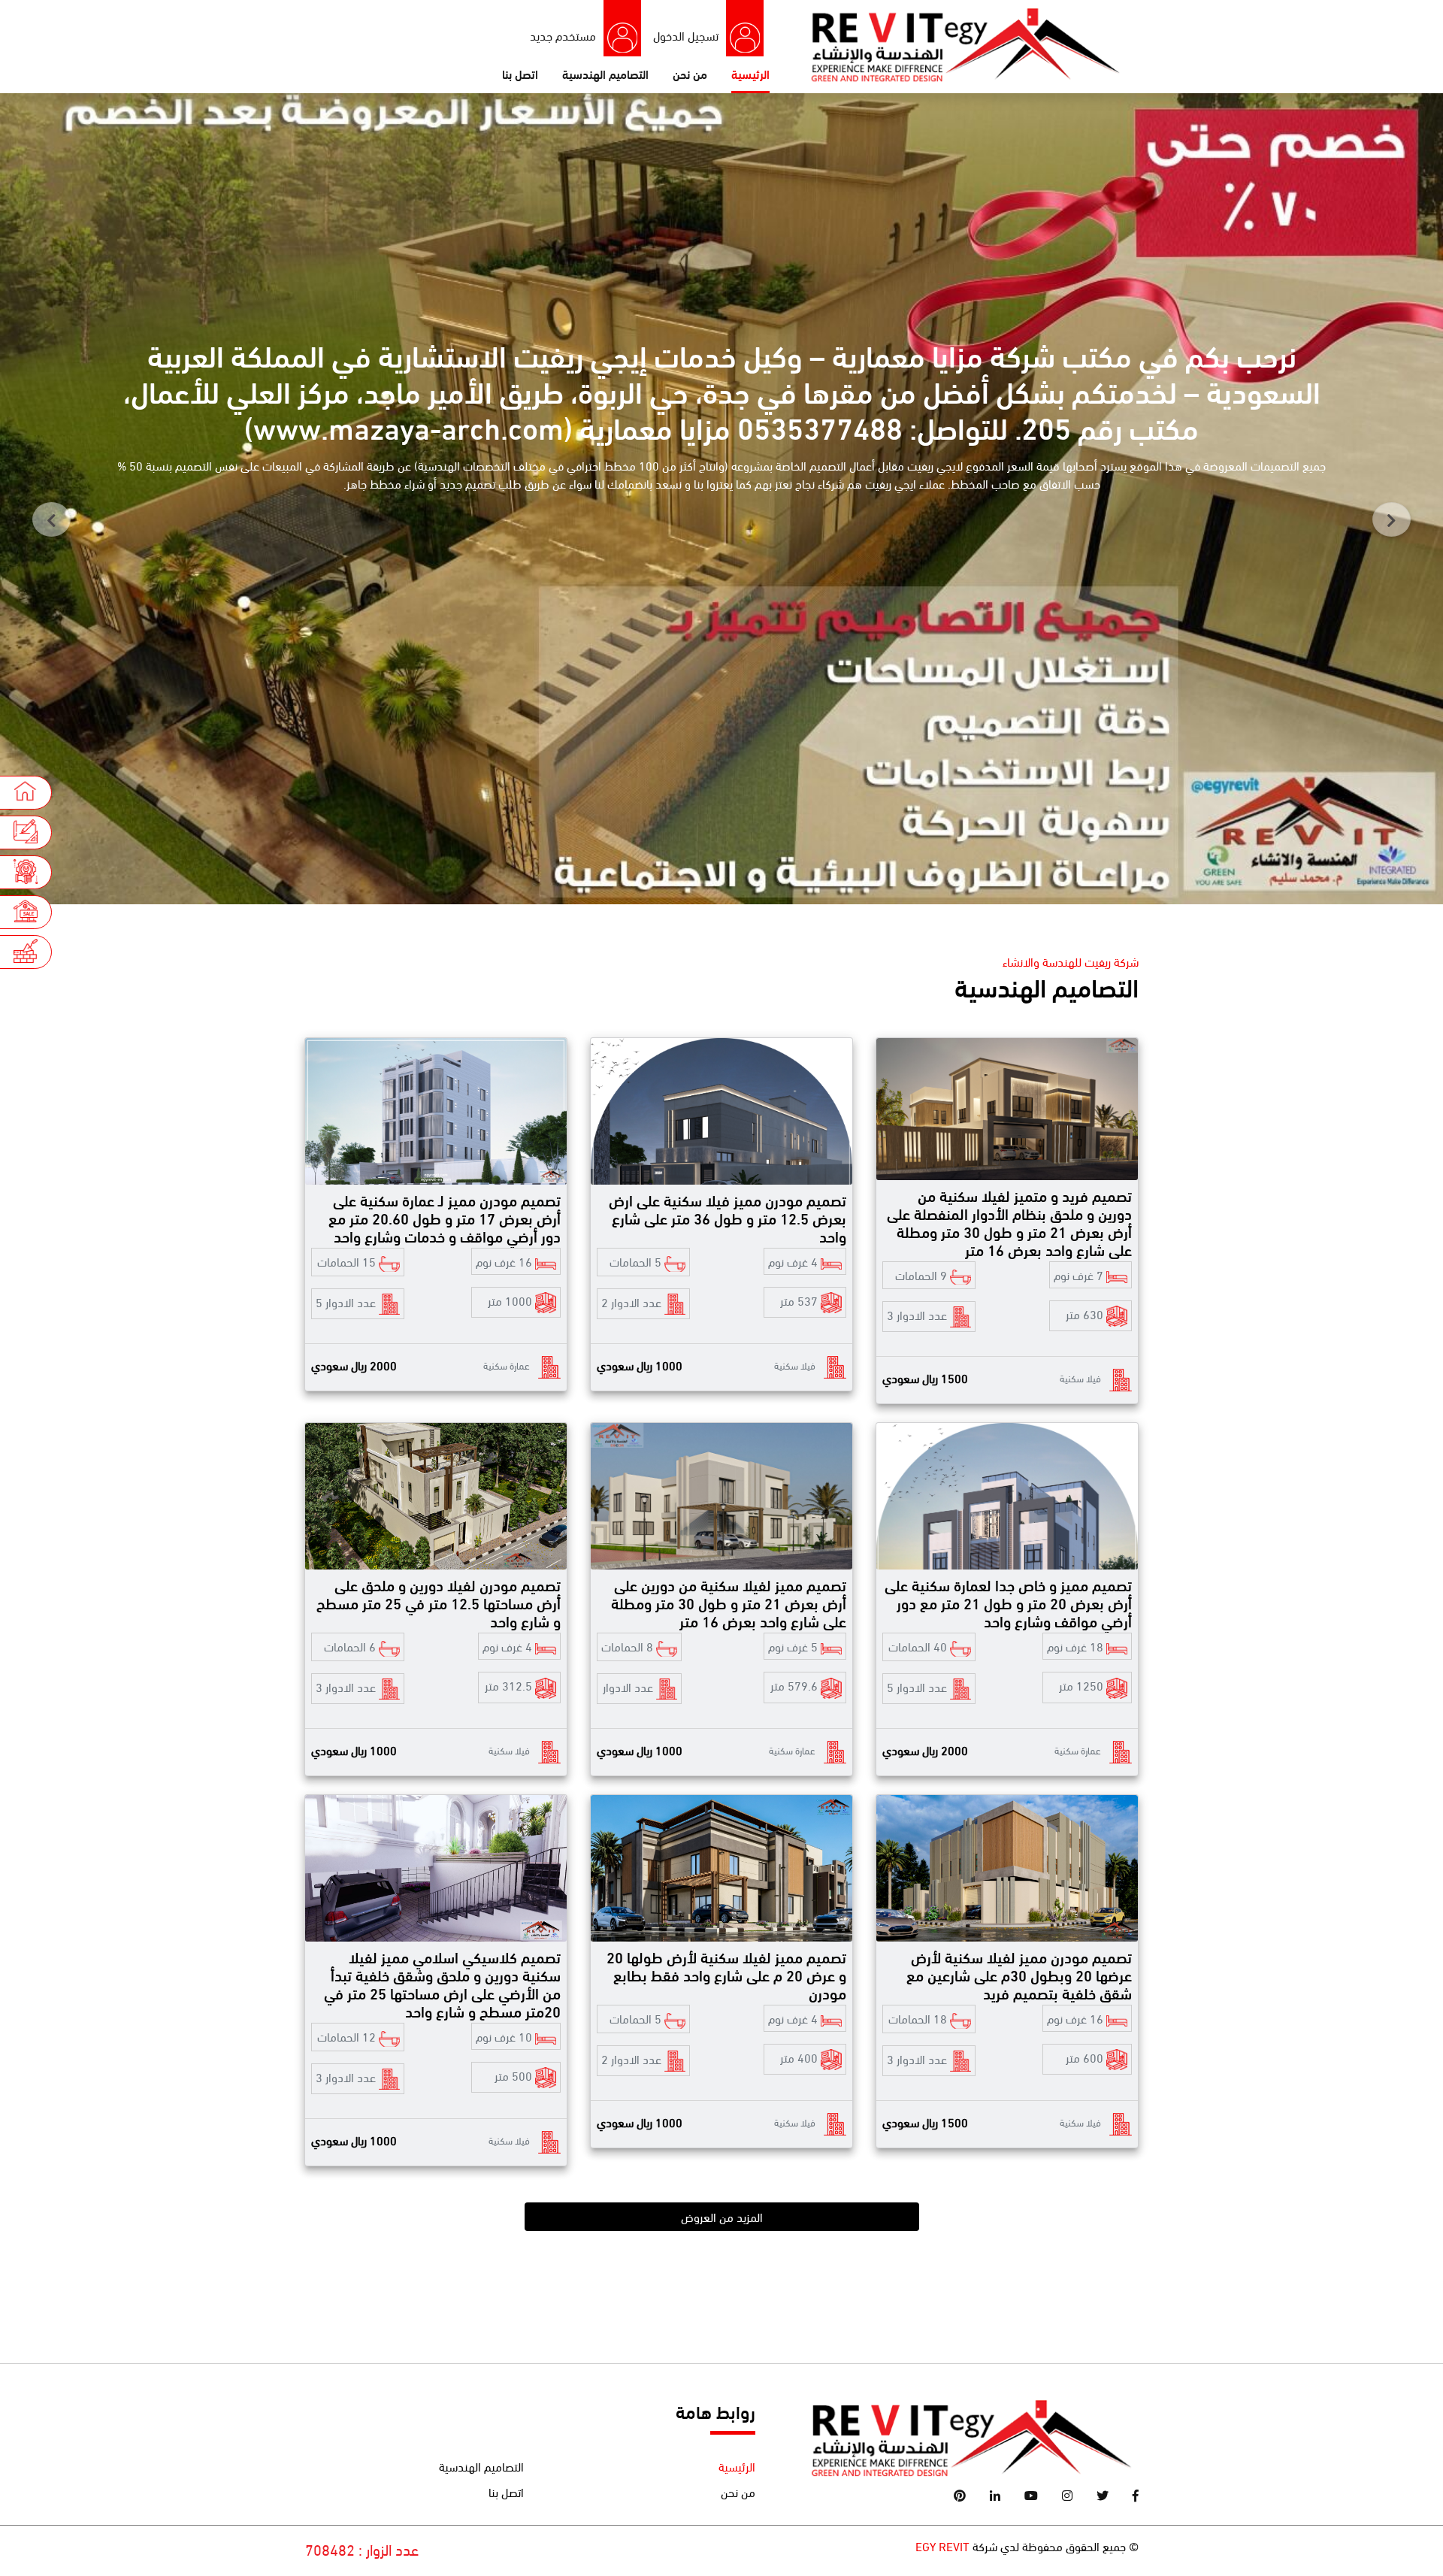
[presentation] (51, 519)
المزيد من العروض (722, 2216)
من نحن (690, 73)
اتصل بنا (520, 73)
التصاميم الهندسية (605, 73)
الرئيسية (750, 73)
